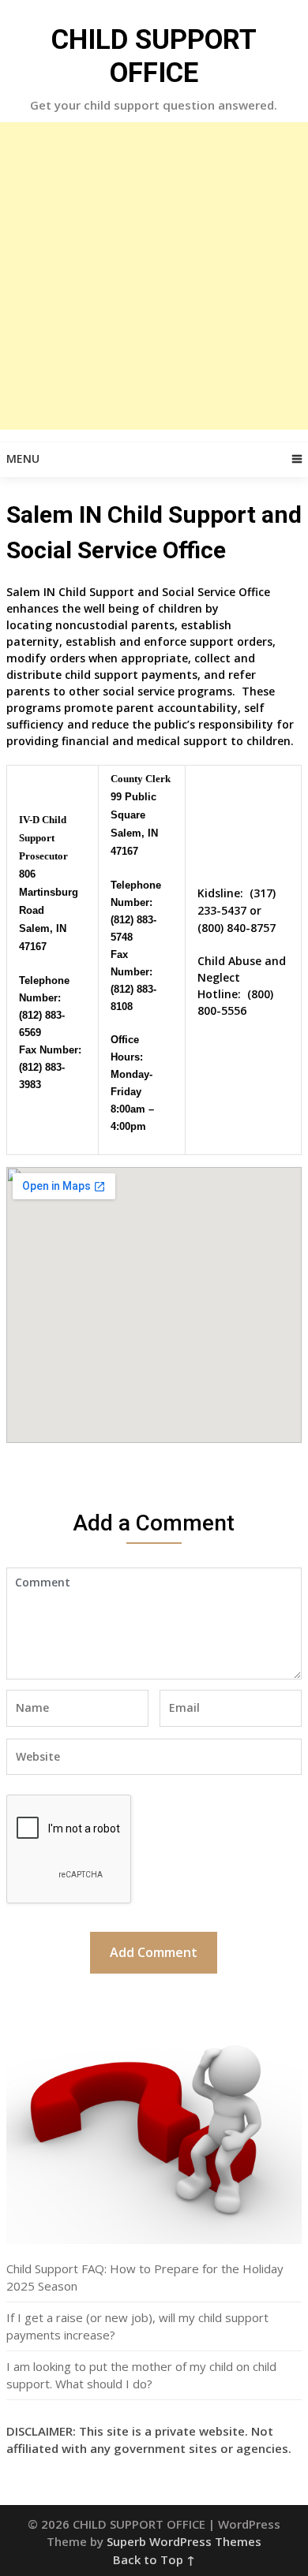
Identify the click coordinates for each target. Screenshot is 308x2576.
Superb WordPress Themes (184, 2541)
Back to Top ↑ (154, 2559)
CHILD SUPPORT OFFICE (154, 56)
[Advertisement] (154, 276)
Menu (23, 459)
